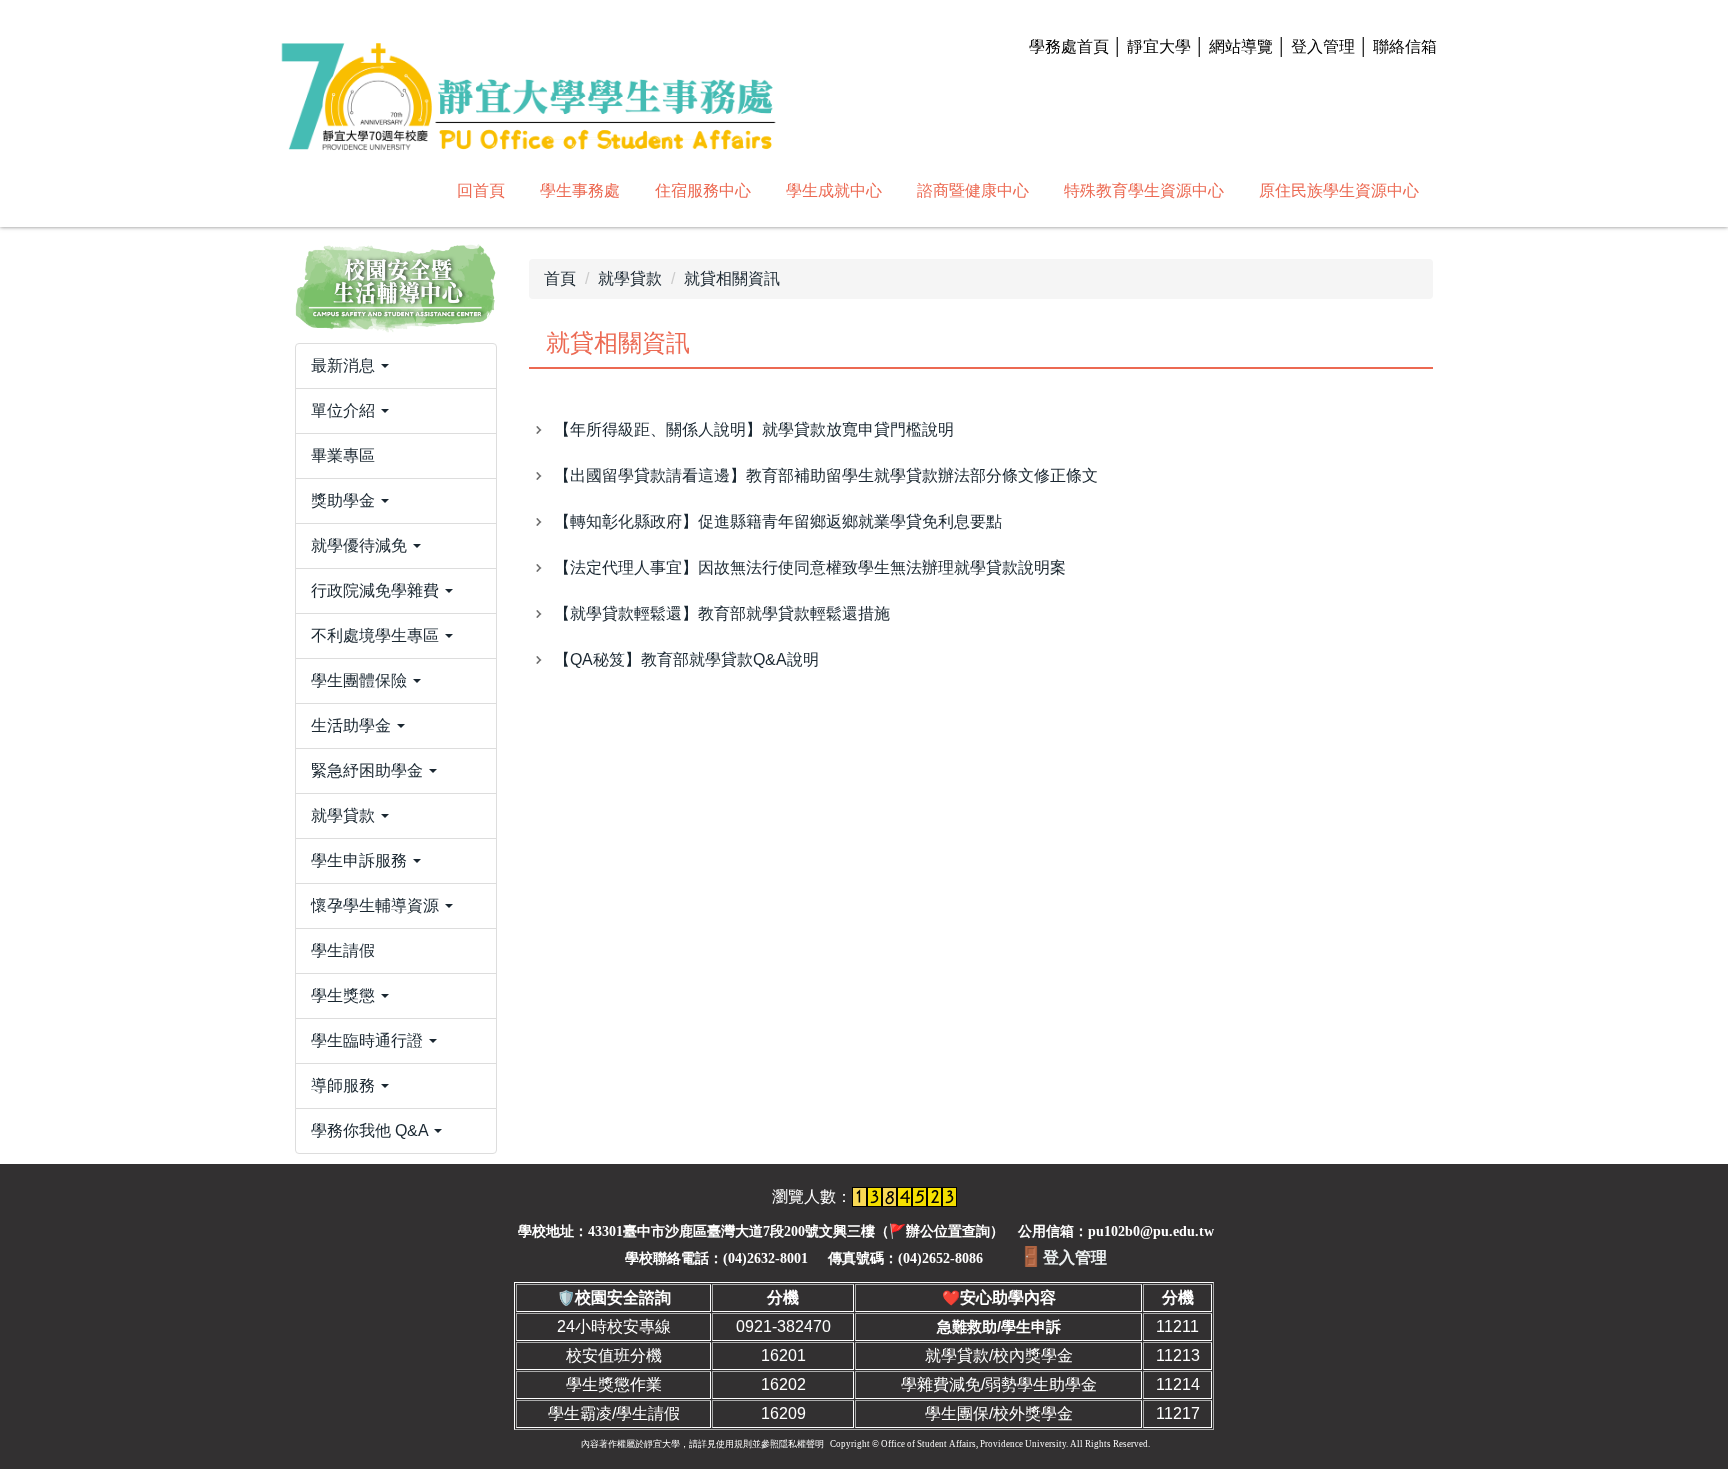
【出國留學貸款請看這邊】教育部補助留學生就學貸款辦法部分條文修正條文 (826, 475)
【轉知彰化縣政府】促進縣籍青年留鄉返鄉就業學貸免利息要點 (778, 521)
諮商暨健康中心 (973, 190)
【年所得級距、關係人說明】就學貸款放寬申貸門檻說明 (754, 429)
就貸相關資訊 (732, 278)
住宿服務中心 (703, 190)
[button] (396, 366)
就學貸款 (630, 278)
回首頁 (481, 190)
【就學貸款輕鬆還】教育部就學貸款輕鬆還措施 (722, 613)
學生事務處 (580, 190)
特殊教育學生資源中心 (1144, 190)
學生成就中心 (834, 190)
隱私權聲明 (801, 1444)
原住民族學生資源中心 (1339, 190)
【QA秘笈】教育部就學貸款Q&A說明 (686, 659)
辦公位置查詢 (948, 1231)
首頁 (560, 278)
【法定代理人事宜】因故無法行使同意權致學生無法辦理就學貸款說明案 (810, 567)
